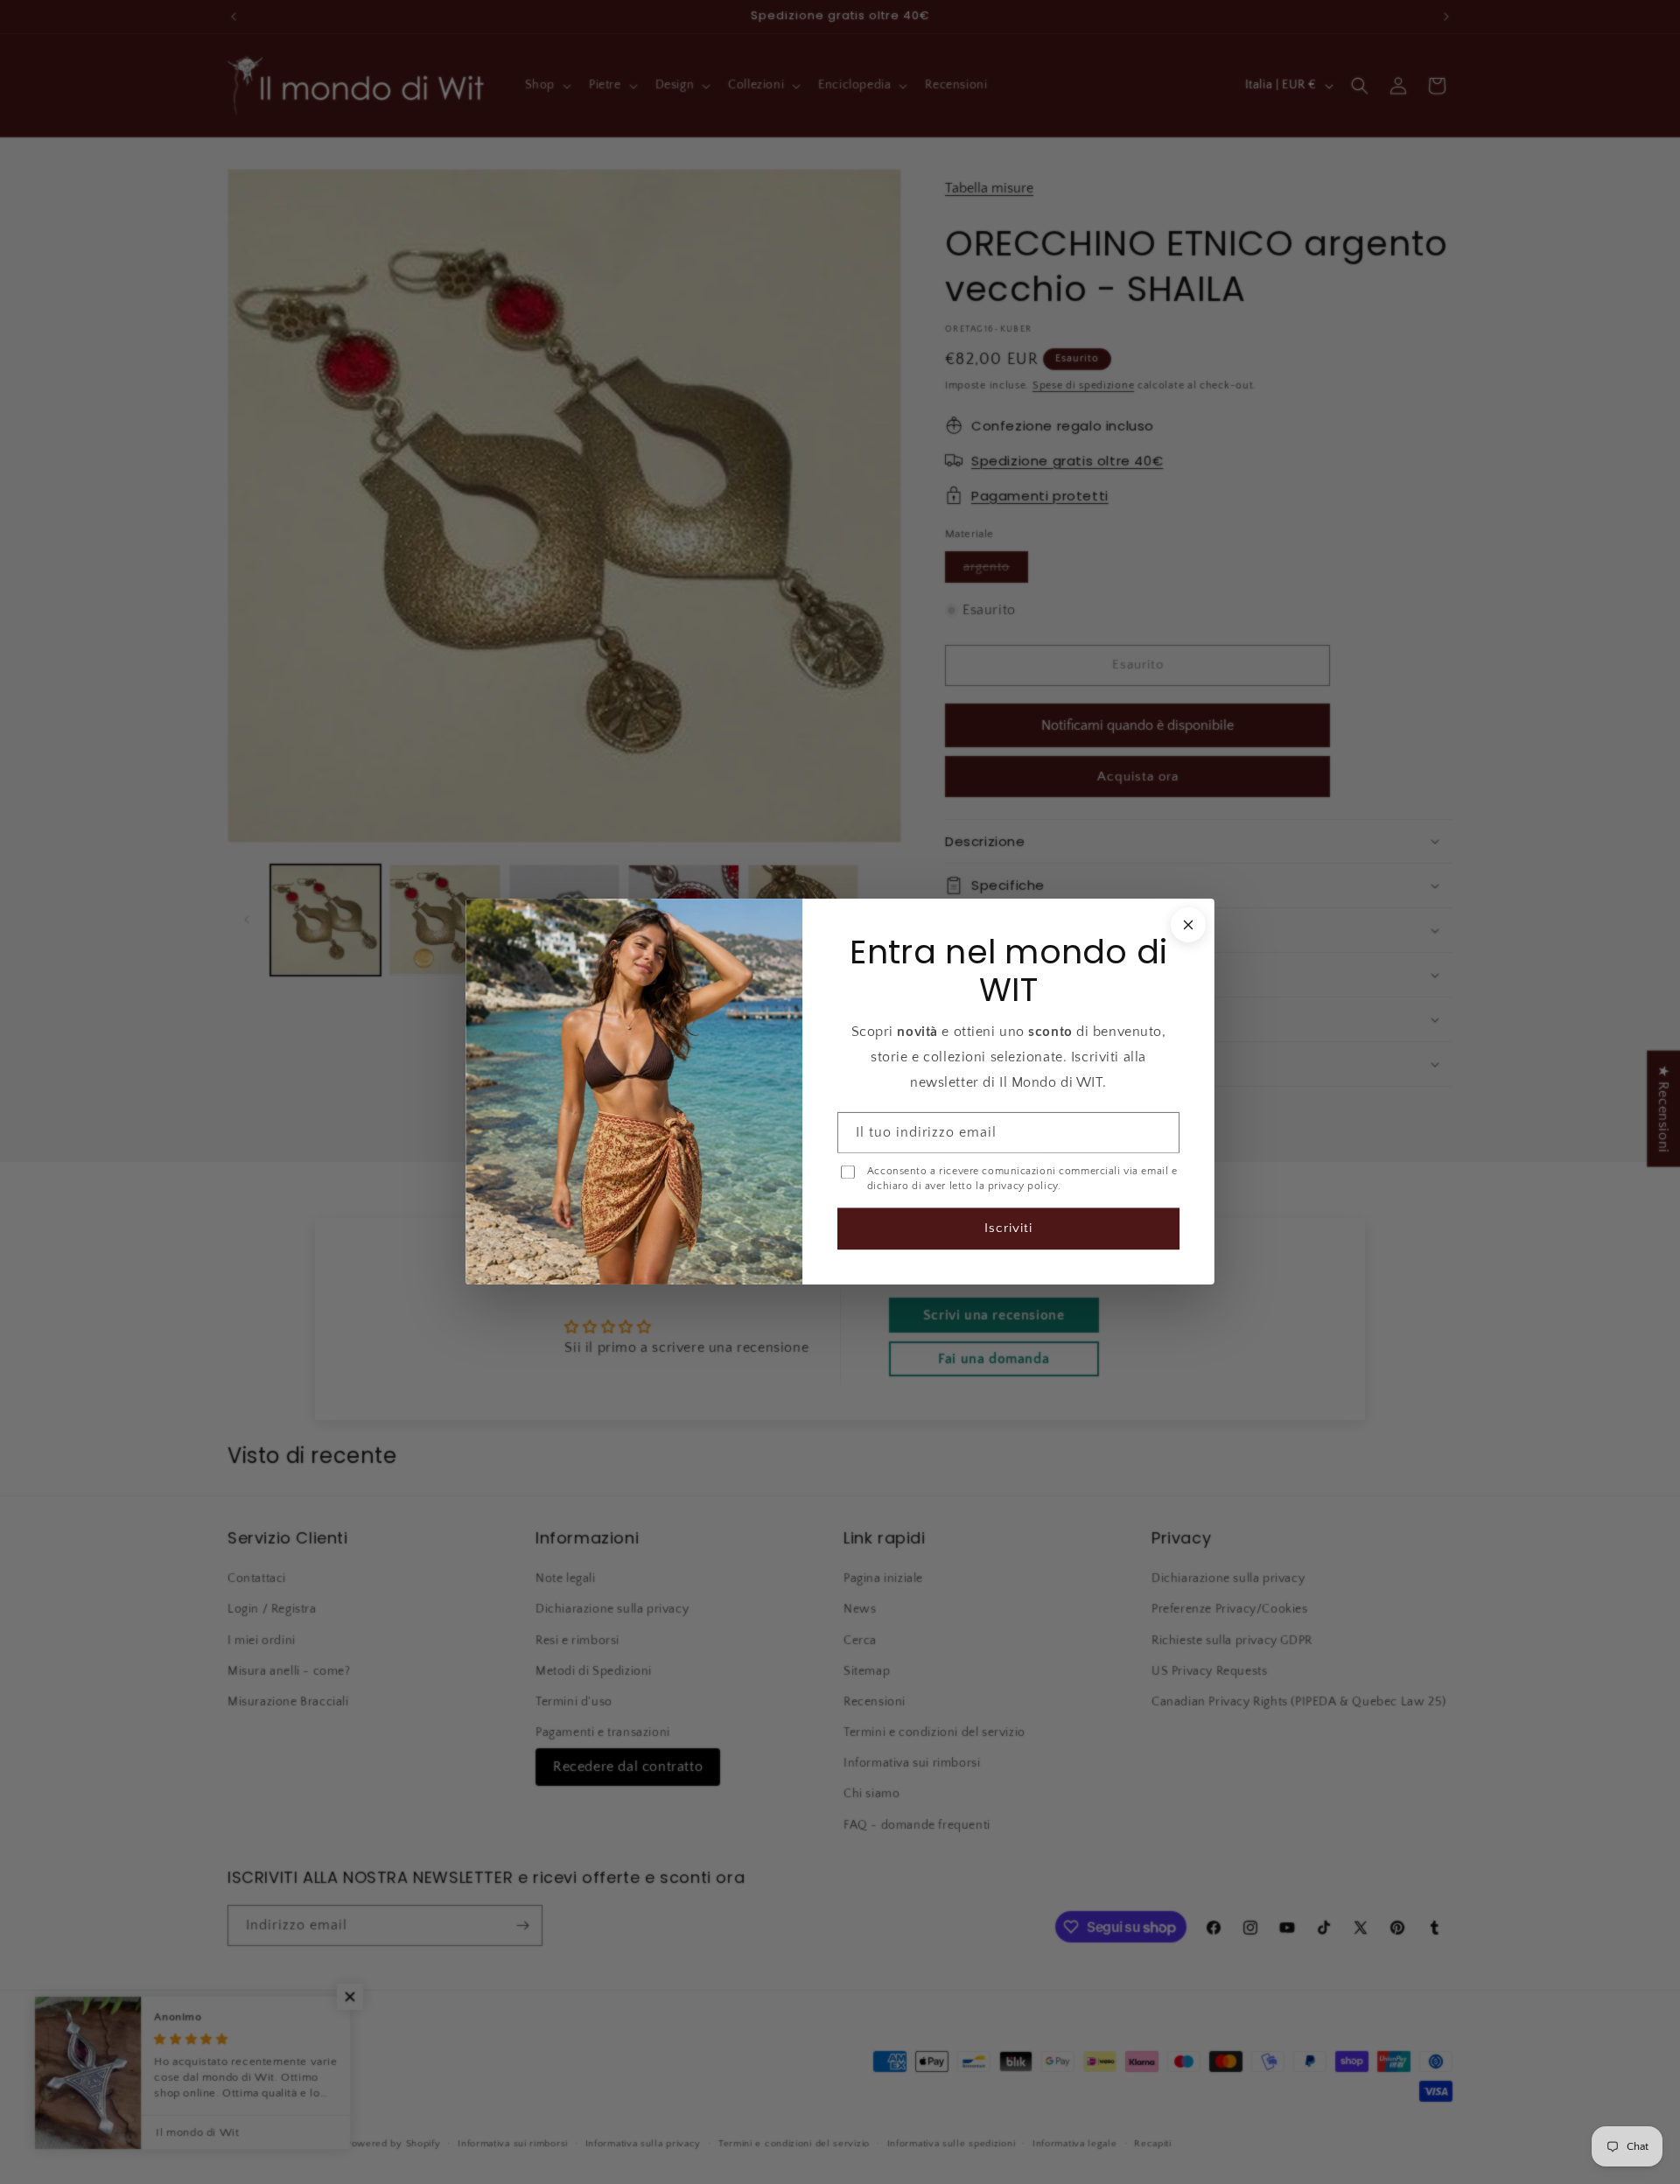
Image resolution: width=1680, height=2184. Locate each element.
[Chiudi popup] (1188, 925)
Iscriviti (1008, 1229)
